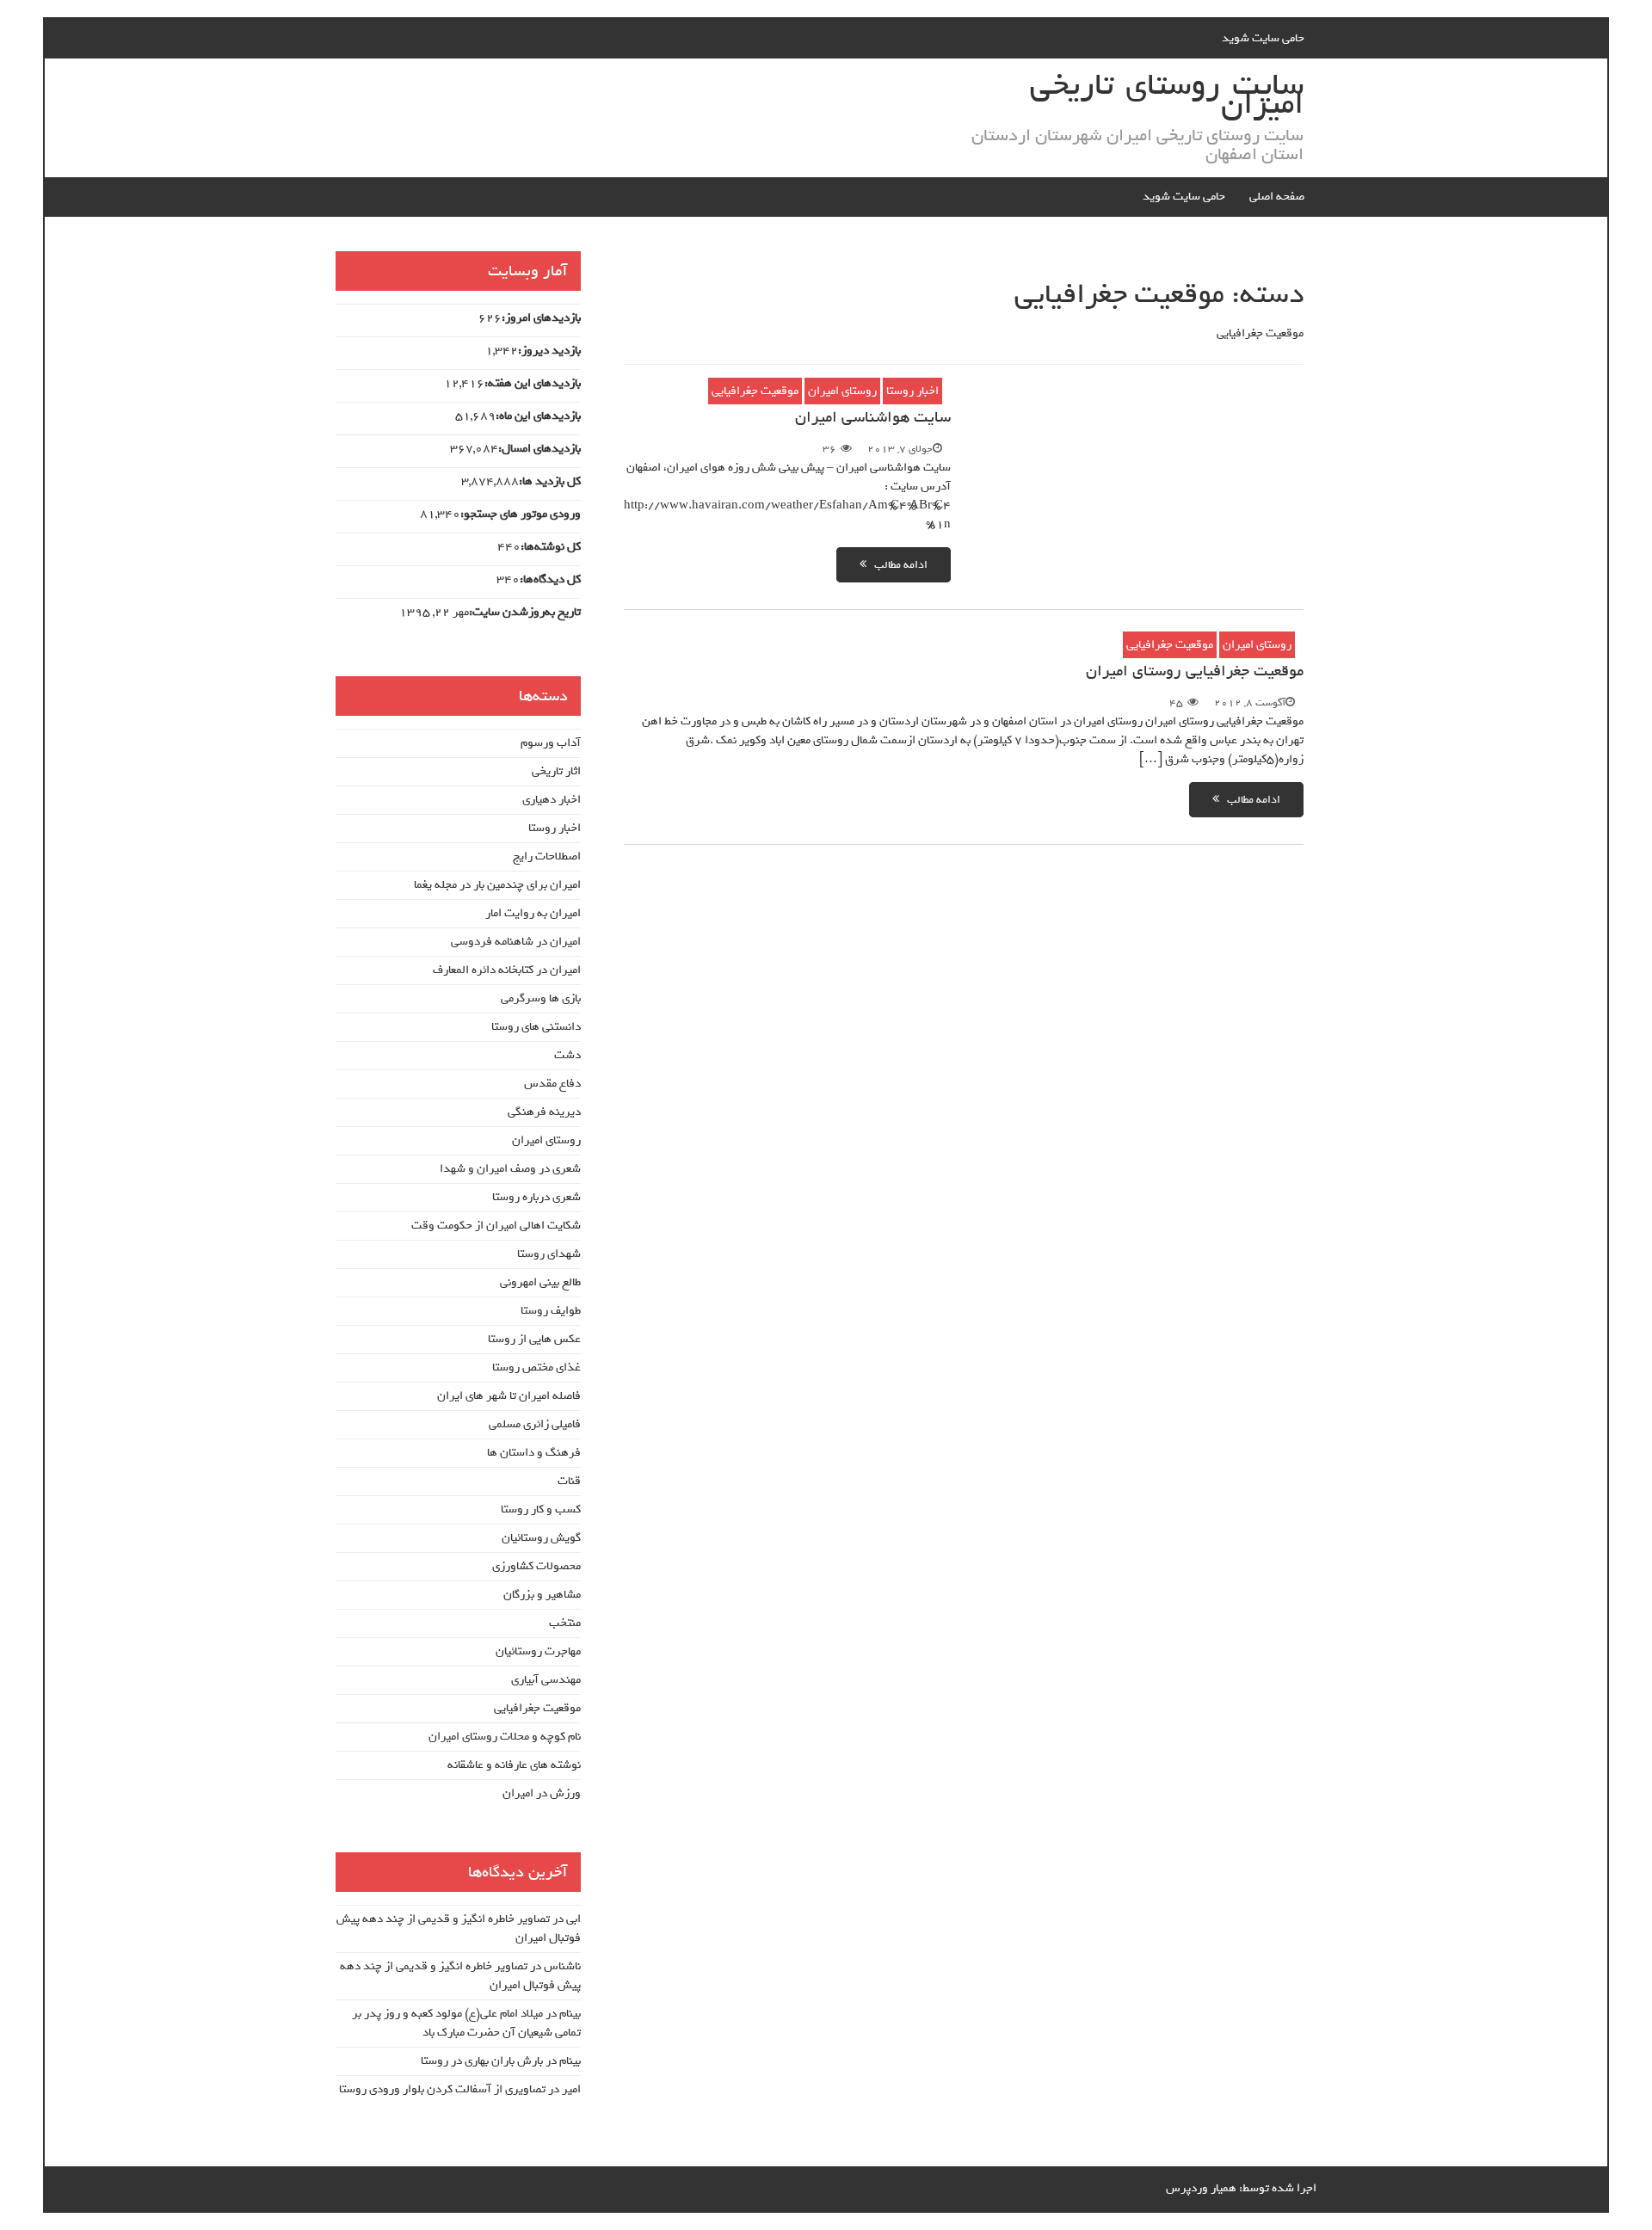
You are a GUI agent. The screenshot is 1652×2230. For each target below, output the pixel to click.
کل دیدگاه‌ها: (550, 580)
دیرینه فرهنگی (544, 1112)
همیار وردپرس (1201, 2188)
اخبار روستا (912, 391)
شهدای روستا (549, 1254)
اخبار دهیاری (552, 800)
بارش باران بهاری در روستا (482, 2061)
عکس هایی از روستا (534, 1339)
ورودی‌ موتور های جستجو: (521, 514)
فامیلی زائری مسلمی (535, 1424)
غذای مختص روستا (536, 1368)
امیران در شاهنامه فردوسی (516, 942)
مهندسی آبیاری (546, 1680)
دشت (567, 1055)
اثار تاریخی (556, 771)
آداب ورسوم (551, 743)
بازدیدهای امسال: (539, 449)
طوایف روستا (551, 1311)
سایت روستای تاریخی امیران (1167, 95)
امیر (571, 2089)
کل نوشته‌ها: (551, 547)
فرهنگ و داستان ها (534, 1453)
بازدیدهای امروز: (541, 318)
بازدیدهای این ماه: (538, 416)
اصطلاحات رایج (547, 856)
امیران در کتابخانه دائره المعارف (507, 970)
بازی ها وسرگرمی (541, 998)
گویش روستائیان (541, 1538)
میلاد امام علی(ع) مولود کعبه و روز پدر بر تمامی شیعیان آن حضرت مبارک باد (466, 2023)
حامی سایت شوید (1263, 38)
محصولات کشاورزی (536, 1566)
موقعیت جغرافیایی (755, 391)
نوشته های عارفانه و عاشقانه (514, 1765)
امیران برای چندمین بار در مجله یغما (497, 885)
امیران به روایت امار (533, 913)
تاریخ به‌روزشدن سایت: (525, 613)
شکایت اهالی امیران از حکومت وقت (496, 1226)
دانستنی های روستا (536, 1027)
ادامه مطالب (897, 565)
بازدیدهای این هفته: (533, 384)
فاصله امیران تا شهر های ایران (509, 1396)
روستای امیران (842, 391)
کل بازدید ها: (550, 482)
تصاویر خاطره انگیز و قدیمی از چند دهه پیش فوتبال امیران (459, 1928)
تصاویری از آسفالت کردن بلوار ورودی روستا (442, 2089)
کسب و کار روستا (541, 1509)
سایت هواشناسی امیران (873, 417)
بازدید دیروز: (549, 351)
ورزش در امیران (542, 1793)
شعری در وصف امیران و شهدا (510, 1169)
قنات (569, 1481)
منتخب (565, 1623)
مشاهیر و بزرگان (542, 1595)
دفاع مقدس (552, 1084)
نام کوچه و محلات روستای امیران (505, 1737)
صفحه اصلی (1277, 197)
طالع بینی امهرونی (540, 1282)
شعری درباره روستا (536, 1197)
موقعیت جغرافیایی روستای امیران (1195, 671)
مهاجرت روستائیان (538, 1651)
